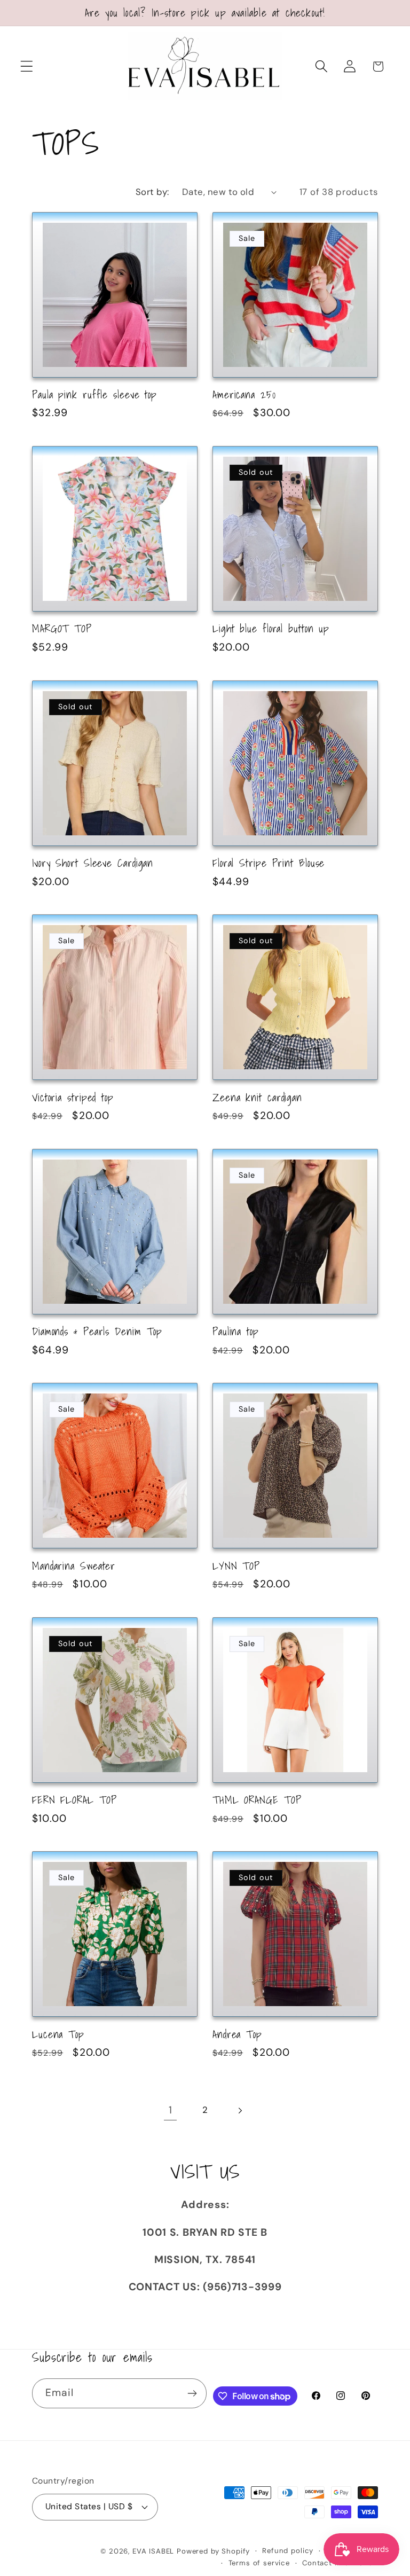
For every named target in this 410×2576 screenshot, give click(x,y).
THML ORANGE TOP (257, 1800)
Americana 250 (244, 395)
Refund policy (288, 2551)
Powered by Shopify (213, 2551)
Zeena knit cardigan (257, 1098)
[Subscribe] (192, 2393)
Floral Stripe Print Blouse (269, 863)
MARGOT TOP (62, 629)
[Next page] (239, 2111)
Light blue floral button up (271, 629)
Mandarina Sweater (74, 1566)
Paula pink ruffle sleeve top (94, 395)
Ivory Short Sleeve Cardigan (93, 863)
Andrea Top (237, 2034)
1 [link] (171, 2110)
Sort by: (152, 192)
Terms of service (259, 2563)
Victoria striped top (73, 1098)
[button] (27, 66)
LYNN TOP (236, 1566)
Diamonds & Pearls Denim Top (97, 1332)
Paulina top (236, 1332)
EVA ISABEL (153, 2551)
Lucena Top (58, 2034)
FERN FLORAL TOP (74, 1800)
